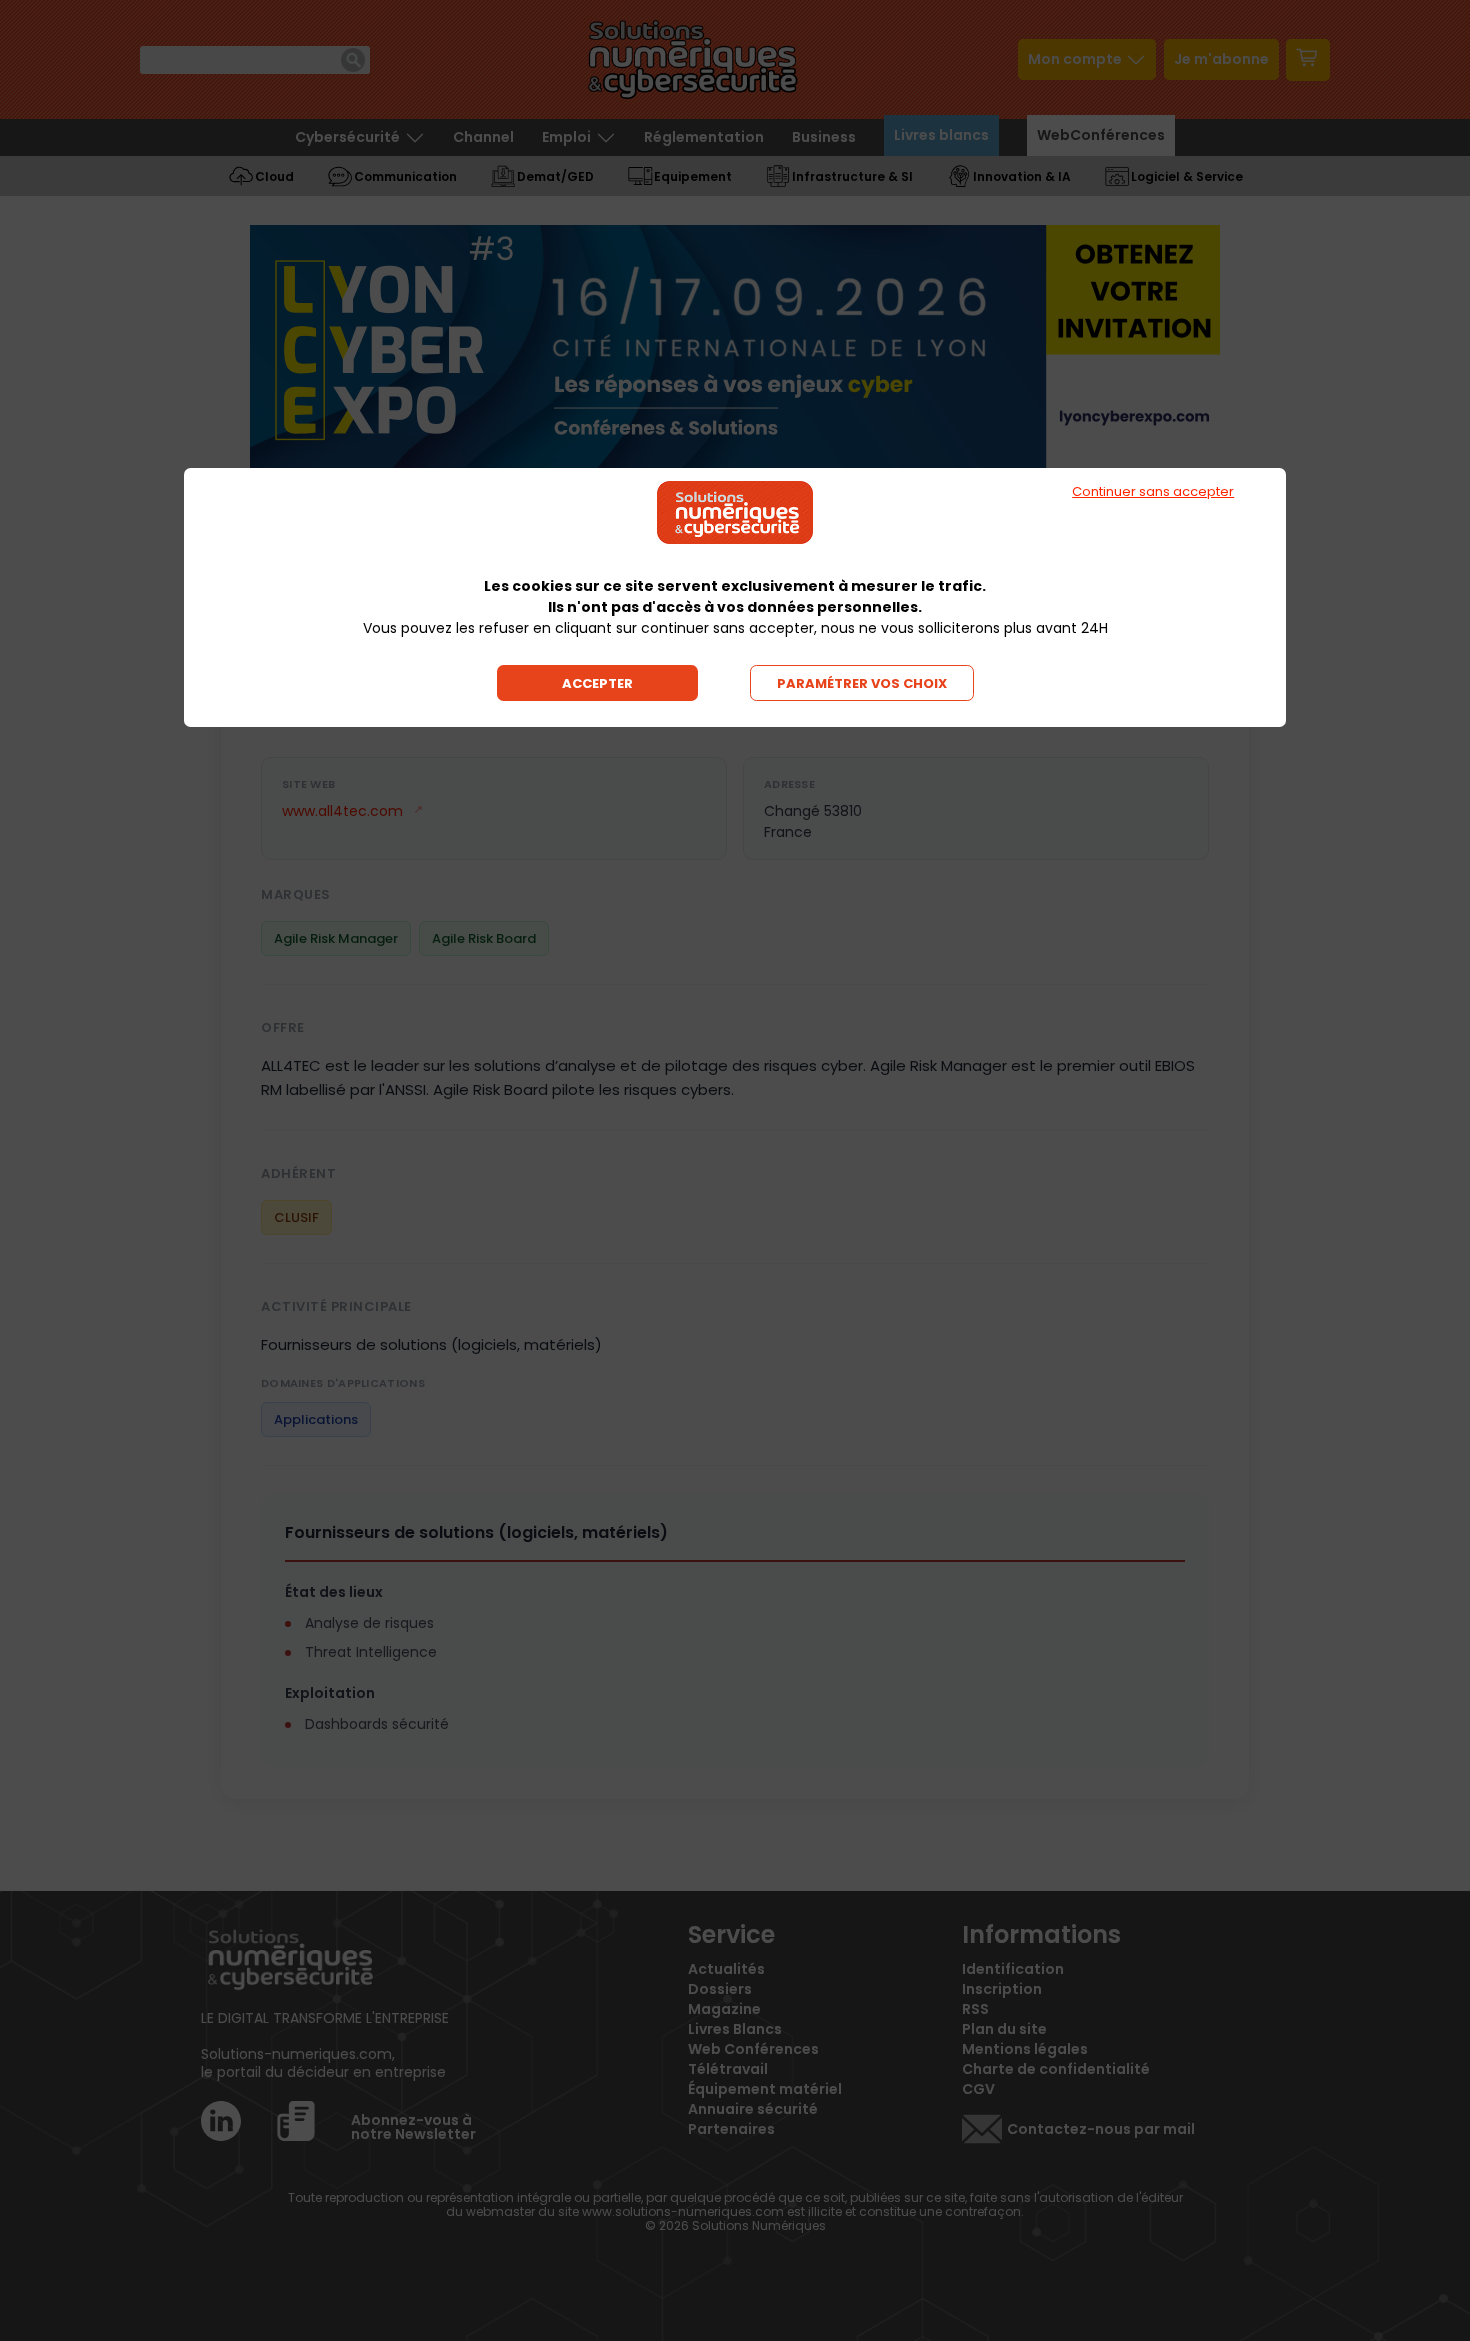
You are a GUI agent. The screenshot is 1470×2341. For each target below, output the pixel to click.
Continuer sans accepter (1153, 491)
